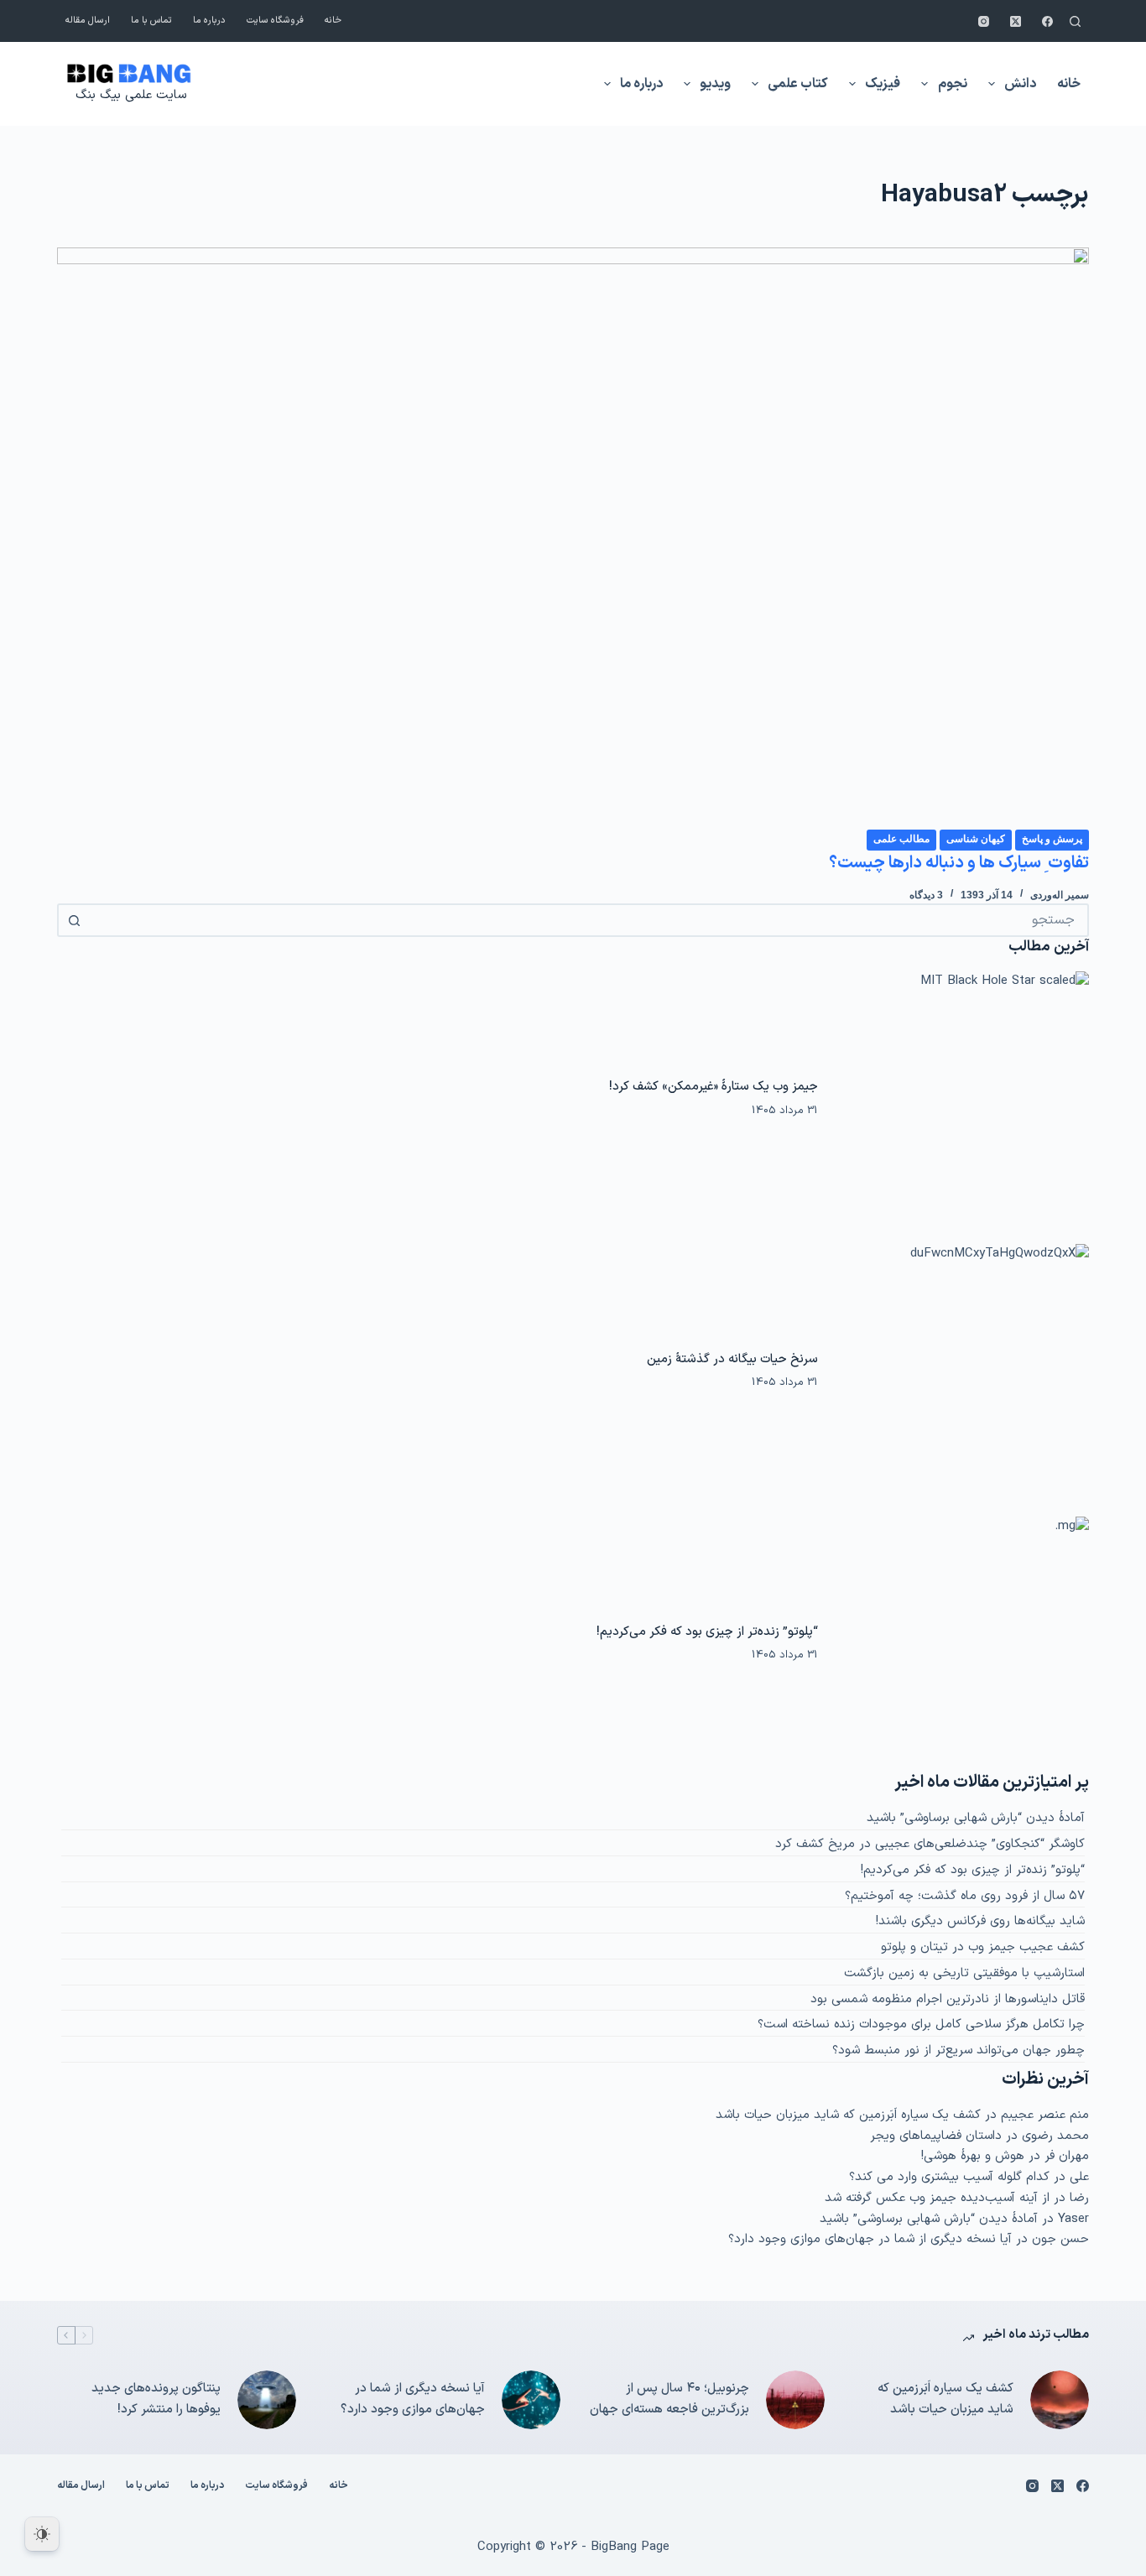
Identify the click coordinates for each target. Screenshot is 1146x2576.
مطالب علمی (901, 839)
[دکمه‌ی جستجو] (74, 920)
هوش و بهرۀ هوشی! (973, 2156)
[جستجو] (1075, 21)
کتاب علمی (798, 84)
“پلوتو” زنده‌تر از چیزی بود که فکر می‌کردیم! (707, 1631)
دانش (1020, 84)
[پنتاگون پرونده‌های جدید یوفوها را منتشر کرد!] (267, 2400)
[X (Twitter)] (1016, 21)
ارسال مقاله (88, 21)
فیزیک (883, 84)
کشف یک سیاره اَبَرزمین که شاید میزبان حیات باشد (848, 2115)
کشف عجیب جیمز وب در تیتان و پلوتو (983, 1947)
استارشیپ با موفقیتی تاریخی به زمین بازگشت (964, 1973)
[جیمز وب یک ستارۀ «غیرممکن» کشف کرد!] (961, 1098)
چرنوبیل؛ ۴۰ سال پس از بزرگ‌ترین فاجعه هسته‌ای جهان (669, 2399)
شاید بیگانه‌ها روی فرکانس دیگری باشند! (980, 1921)
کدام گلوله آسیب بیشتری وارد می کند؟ (949, 2177)
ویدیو (715, 84)
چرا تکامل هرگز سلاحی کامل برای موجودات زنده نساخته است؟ (921, 2024)
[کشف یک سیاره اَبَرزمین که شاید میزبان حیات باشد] (1060, 2400)
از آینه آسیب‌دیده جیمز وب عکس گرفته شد (937, 2198)
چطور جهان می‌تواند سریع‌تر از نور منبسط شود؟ (958, 2050)
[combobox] (588, 920)
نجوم (953, 84)
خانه (333, 21)
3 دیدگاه (926, 895)
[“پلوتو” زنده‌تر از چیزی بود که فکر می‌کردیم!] (961, 1643)
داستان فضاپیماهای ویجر (936, 2136)
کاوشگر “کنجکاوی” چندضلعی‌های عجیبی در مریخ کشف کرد (930, 1844)
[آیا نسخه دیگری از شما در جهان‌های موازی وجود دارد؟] (531, 2400)
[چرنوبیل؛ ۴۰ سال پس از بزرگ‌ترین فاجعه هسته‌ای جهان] (795, 2400)
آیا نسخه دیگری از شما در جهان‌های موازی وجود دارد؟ (870, 2239)
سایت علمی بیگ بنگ (131, 95)
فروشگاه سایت (275, 21)
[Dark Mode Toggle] (42, 2534)
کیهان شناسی (976, 839)
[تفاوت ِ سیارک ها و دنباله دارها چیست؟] (573, 538)
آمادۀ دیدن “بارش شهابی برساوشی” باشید (976, 1818)
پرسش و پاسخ (1052, 839)
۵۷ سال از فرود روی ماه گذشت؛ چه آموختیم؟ (965, 1896)
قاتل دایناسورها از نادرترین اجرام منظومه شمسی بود (948, 1999)
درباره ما (209, 21)
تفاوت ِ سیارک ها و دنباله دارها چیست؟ (959, 863)
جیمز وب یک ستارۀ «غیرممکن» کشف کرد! (714, 1086)
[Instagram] (984, 21)
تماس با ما (151, 21)
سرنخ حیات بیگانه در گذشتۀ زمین (732, 1359)
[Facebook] (1047, 21)
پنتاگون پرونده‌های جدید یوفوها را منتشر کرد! (156, 2399)
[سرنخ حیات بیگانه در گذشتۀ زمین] (961, 1371)
